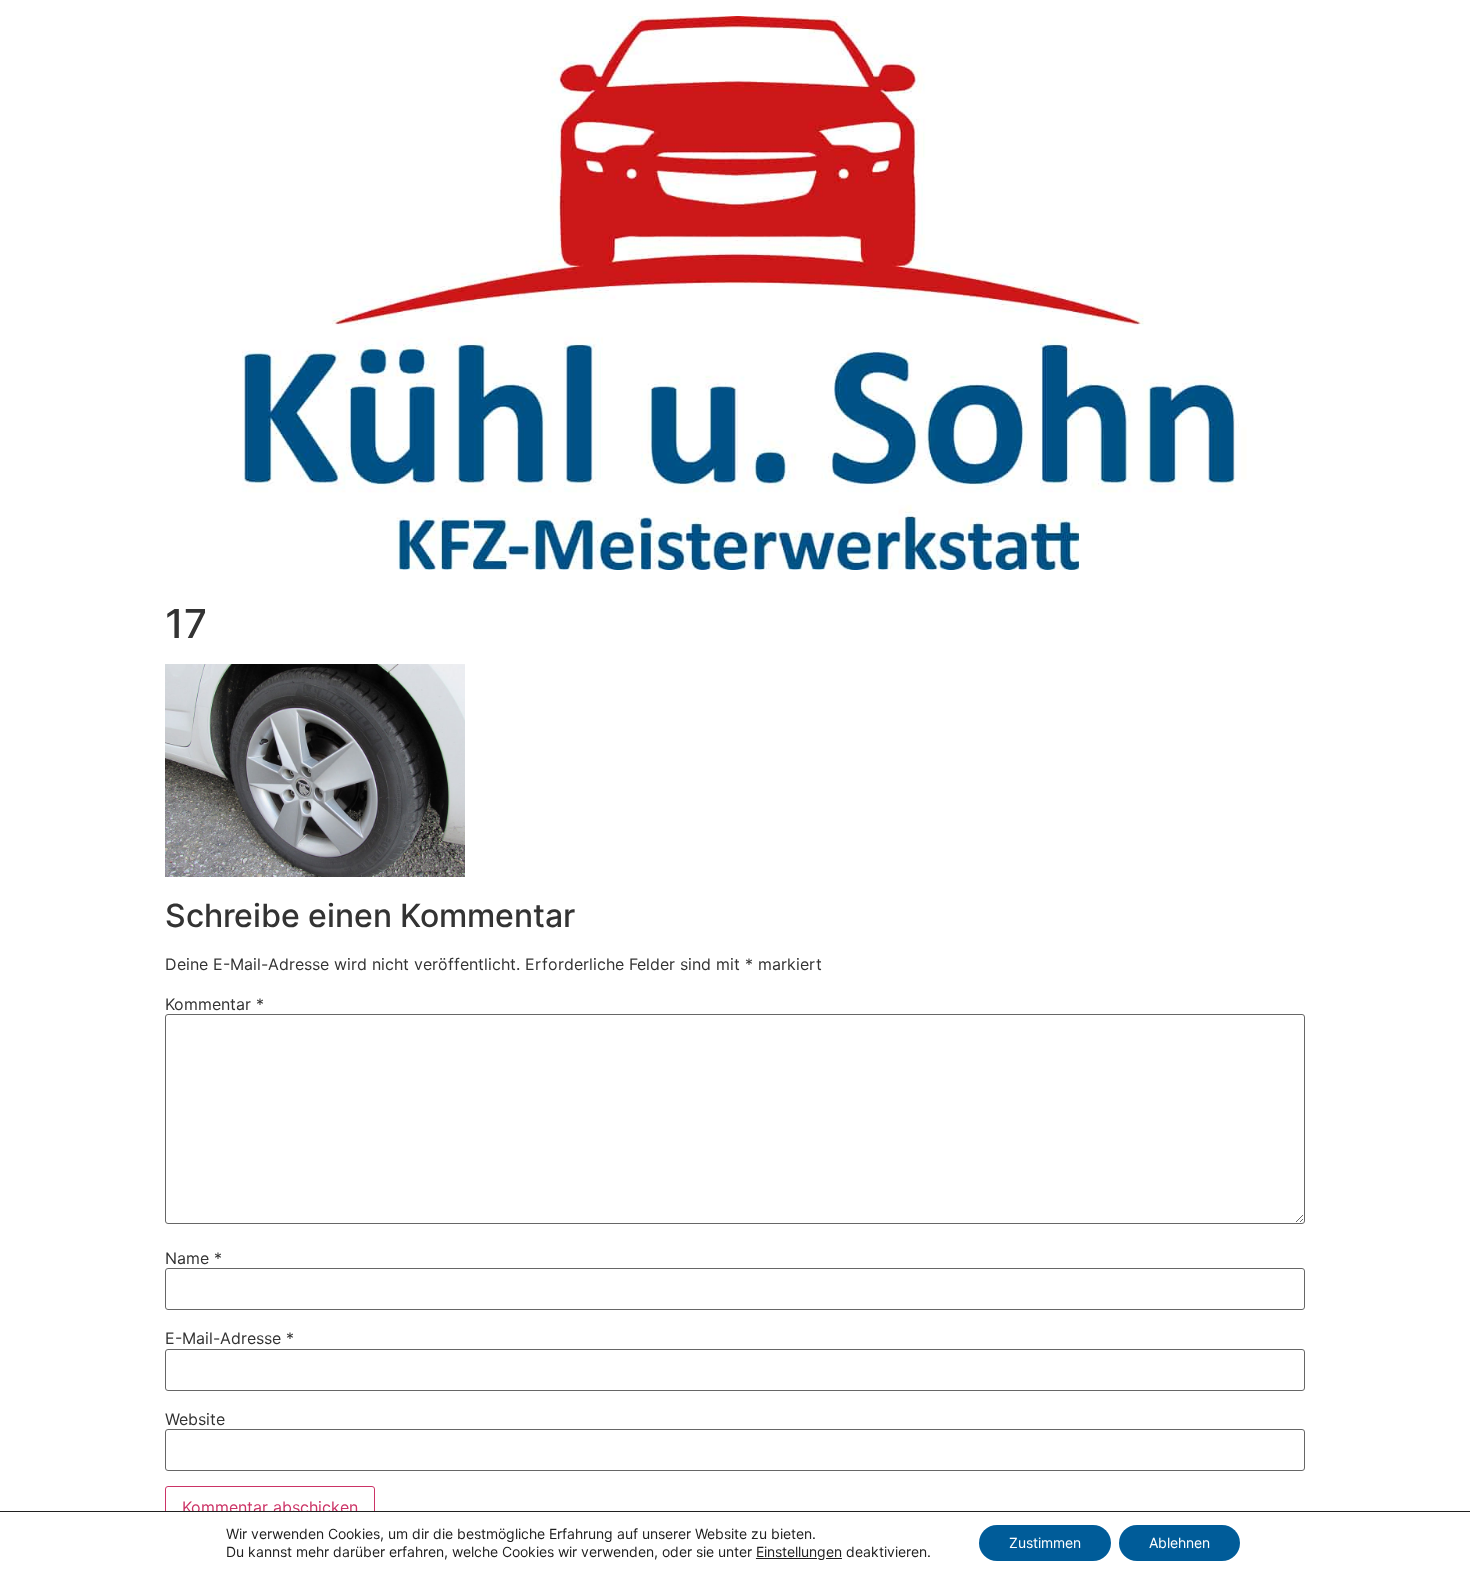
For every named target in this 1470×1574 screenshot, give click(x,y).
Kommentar (214, 1004)
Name (193, 1258)
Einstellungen (799, 1551)
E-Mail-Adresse (229, 1338)
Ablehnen (1179, 1542)
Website (195, 1419)
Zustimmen (1045, 1542)
